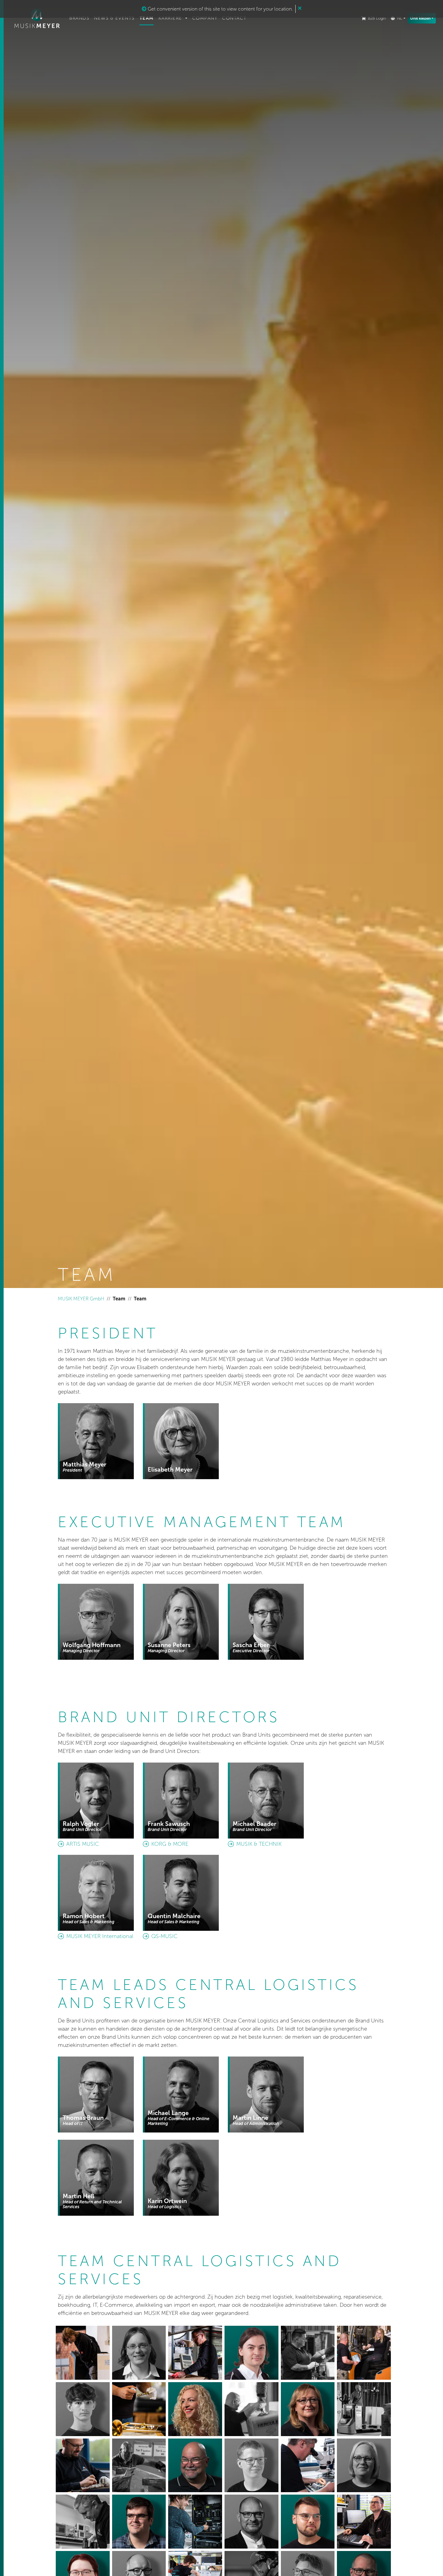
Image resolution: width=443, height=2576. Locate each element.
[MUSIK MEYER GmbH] (37, 18)
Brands (79, 18)
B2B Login (377, 18)
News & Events (114, 18)
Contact (234, 18)
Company (205, 18)
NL (400, 18)
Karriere (171, 18)
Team (147, 18)
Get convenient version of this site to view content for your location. (220, 9)
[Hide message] (300, 8)
